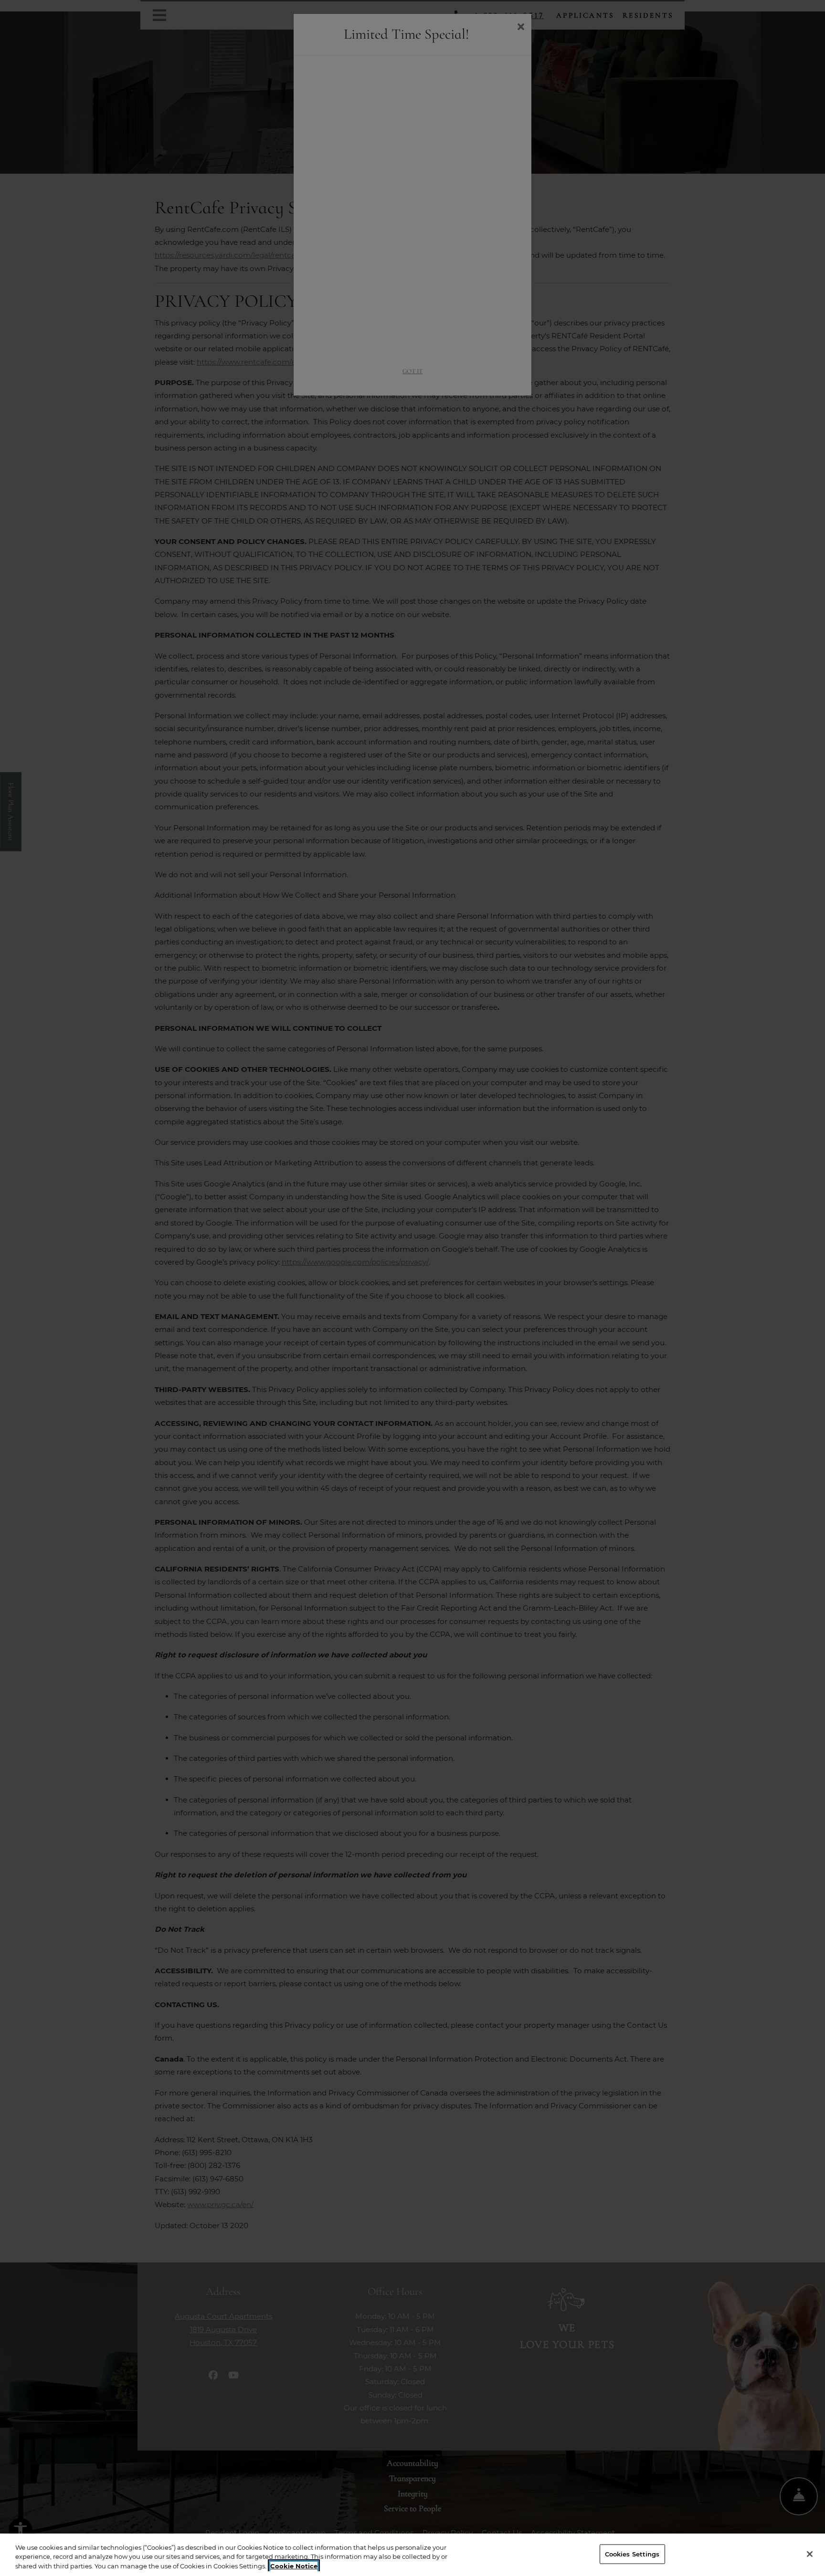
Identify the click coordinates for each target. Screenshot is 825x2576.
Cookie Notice (294, 2566)
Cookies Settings (632, 2554)
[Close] (810, 2554)
